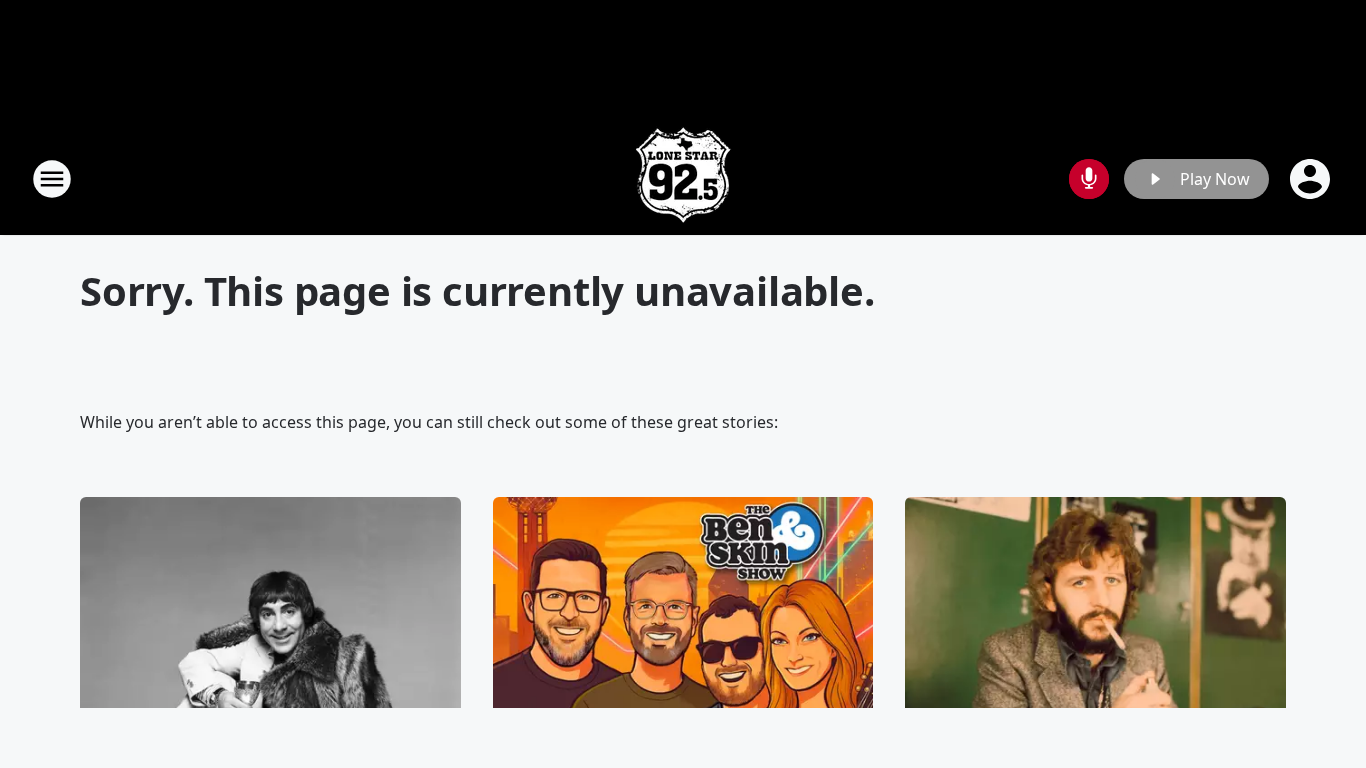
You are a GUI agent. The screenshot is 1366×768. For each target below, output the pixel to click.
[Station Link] (683, 178)
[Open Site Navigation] (52, 179)
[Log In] (1312, 179)
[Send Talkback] (1089, 179)
